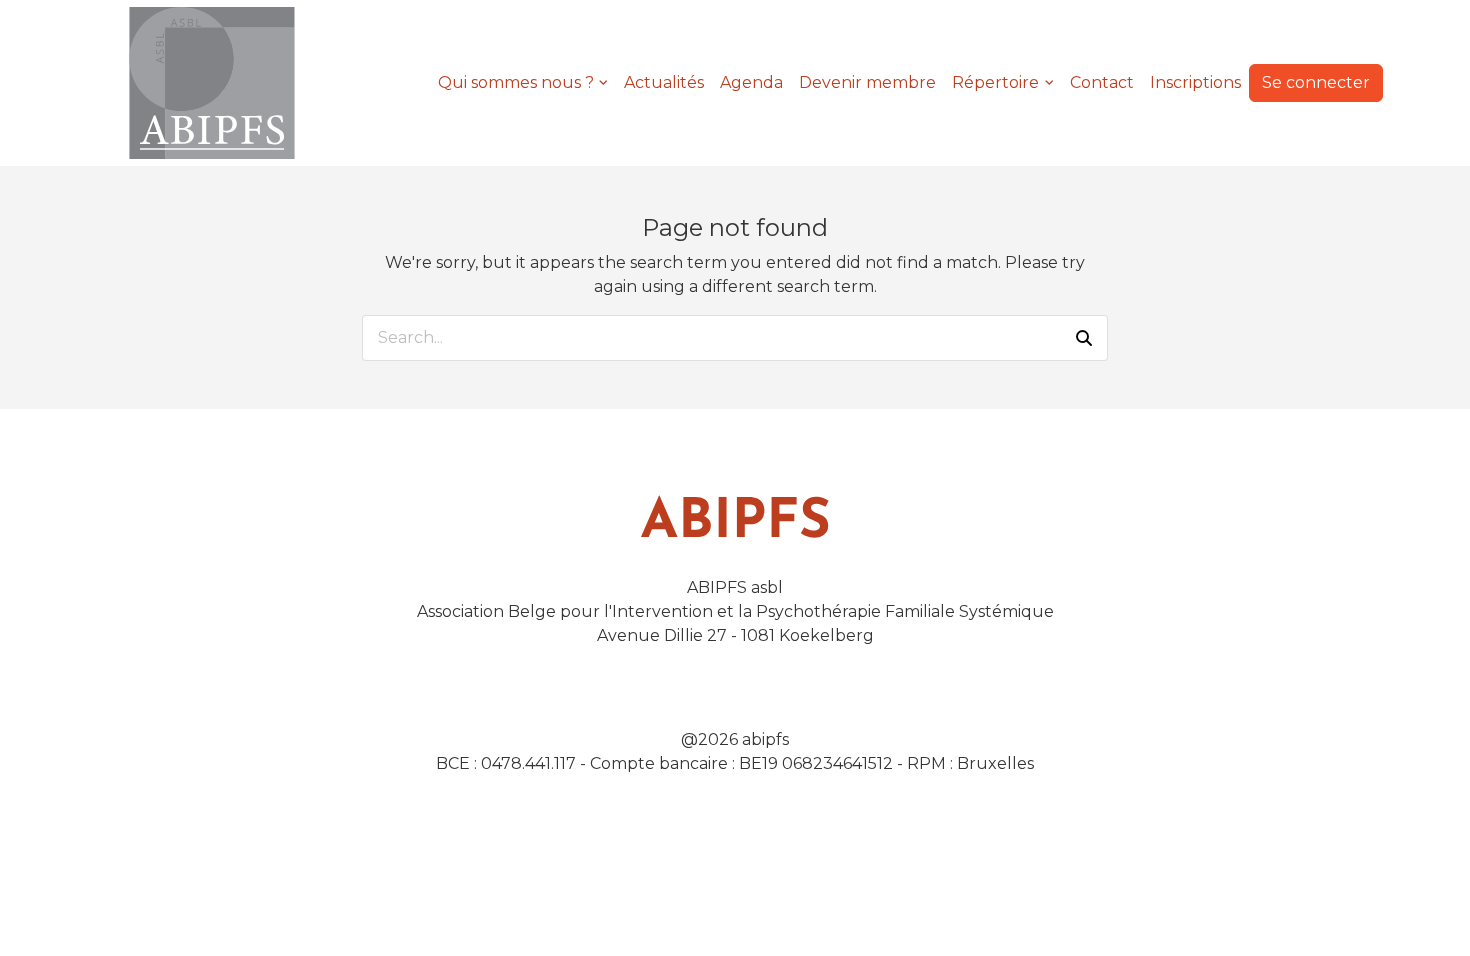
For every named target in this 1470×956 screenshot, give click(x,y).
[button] (1084, 338)
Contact (1102, 82)
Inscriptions (1195, 82)
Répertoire (995, 82)
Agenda (751, 82)
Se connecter (1316, 82)
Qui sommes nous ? (516, 82)
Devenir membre (867, 82)
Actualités (664, 82)
